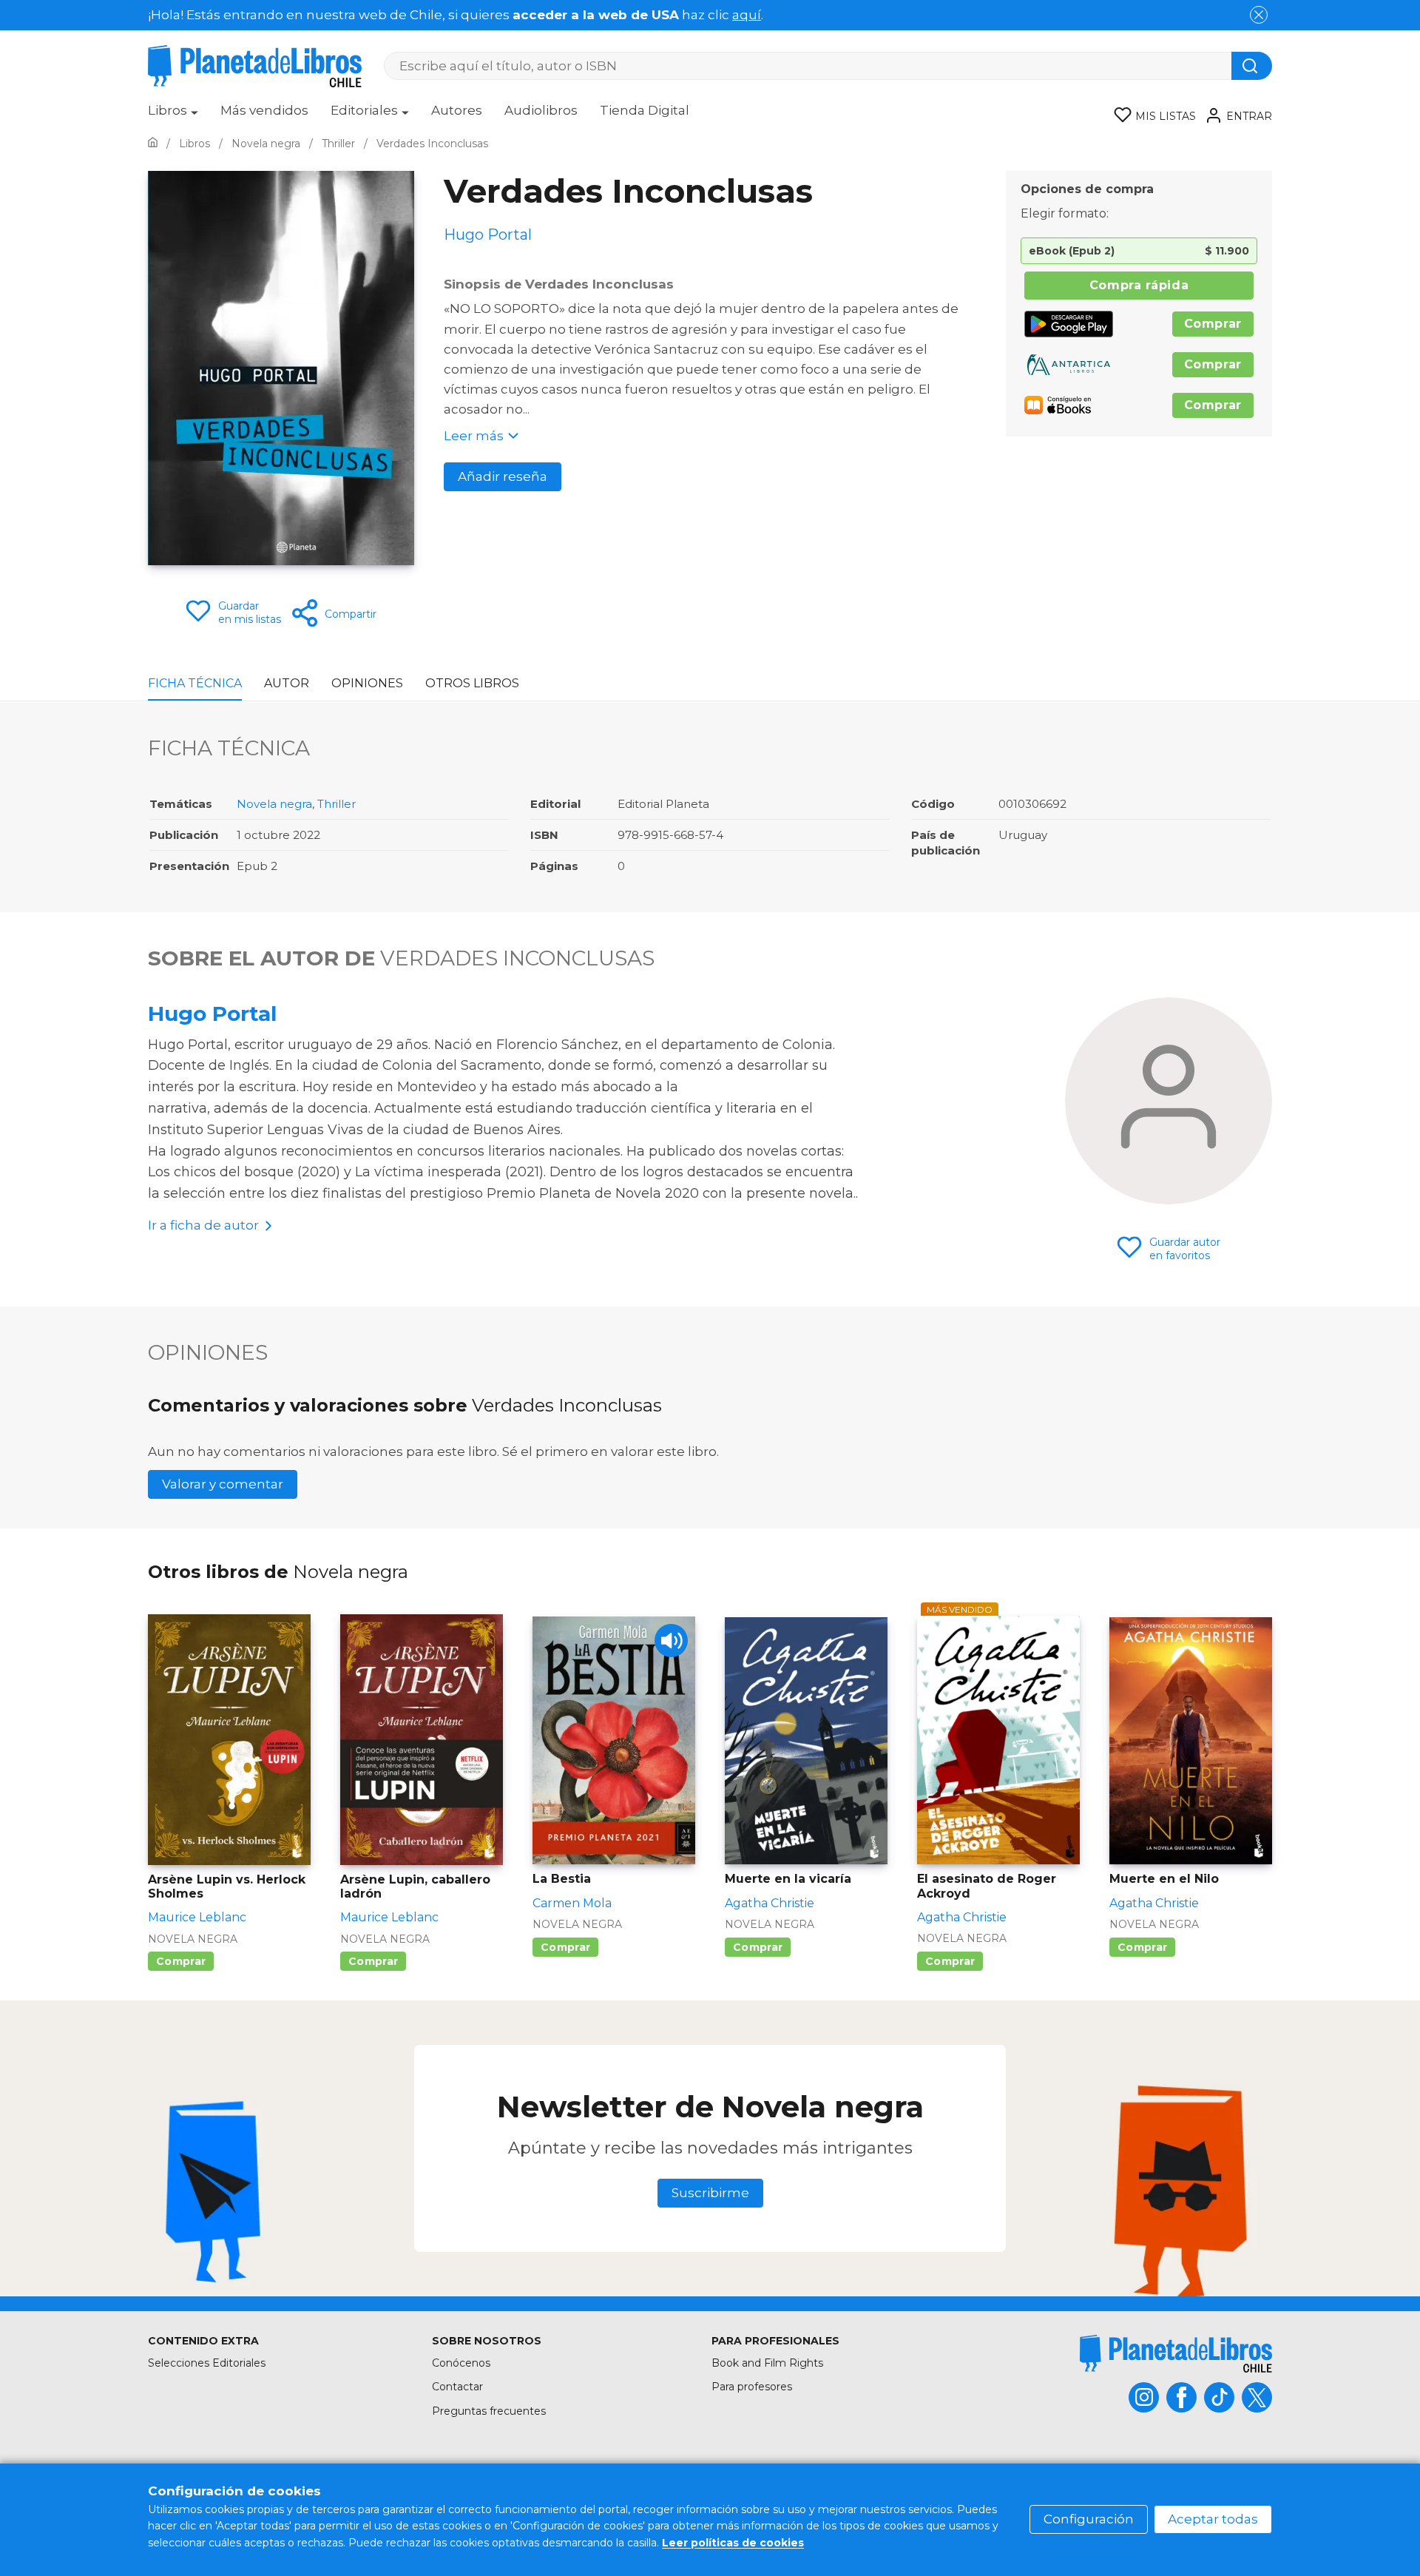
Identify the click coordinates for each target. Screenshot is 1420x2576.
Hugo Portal (212, 1014)
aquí (747, 15)
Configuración (1089, 2519)
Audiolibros (541, 110)
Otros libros (472, 683)
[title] (1176, 2354)
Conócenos (461, 2363)
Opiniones (367, 683)
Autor (287, 683)
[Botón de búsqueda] (1252, 66)
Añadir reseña (503, 476)
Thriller (337, 804)
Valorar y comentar (223, 1484)
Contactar (457, 2387)
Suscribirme (710, 2193)
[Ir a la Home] (153, 144)
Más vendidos (264, 110)
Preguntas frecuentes (489, 2411)
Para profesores (752, 2387)
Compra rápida (1139, 285)
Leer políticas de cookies (733, 2543)
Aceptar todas (1213, 2519)
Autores (457, 110)
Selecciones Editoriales (207, 2363)
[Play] (671, 1641)
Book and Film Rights (767, 2363)
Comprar (1213, 324)
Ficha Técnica (195, 683)
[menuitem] (173, 115)
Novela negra (274, 804)
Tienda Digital (645, 110)
